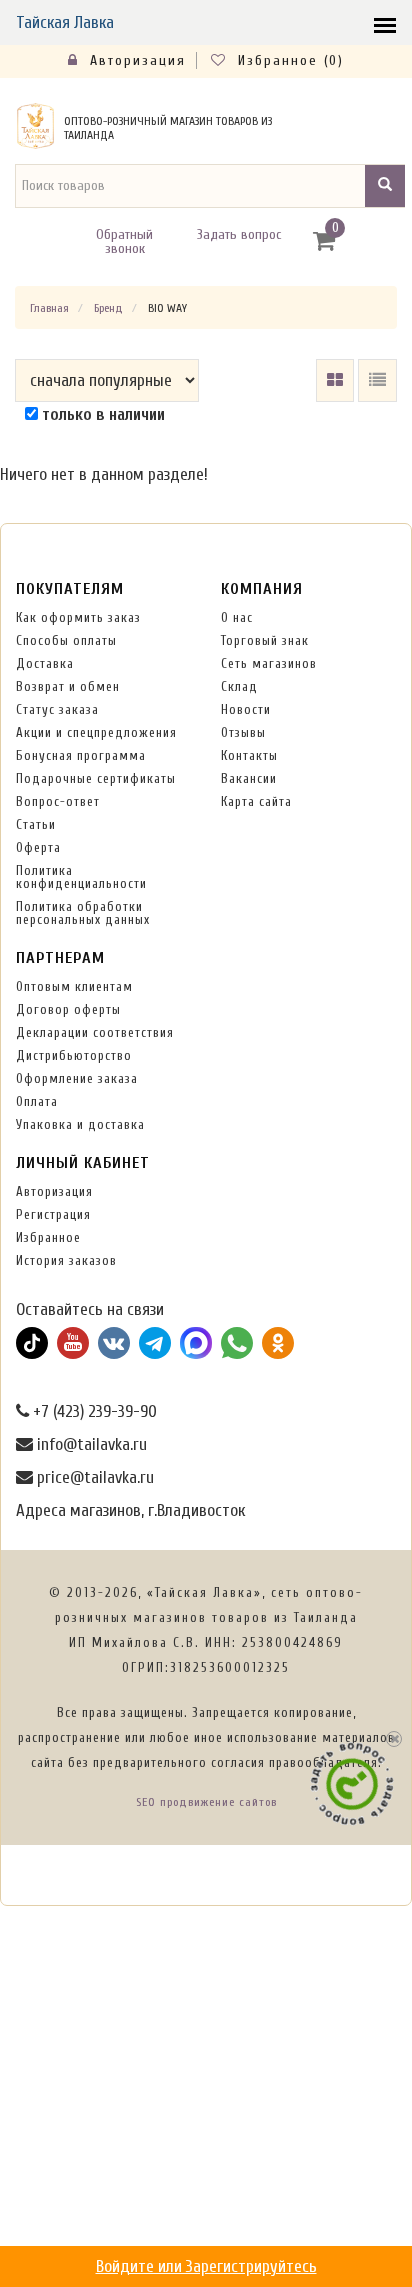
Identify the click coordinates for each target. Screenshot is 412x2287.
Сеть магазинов (269, 663)
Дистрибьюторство (74, 1055)
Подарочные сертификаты (96, 778)
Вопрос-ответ (58, 801)
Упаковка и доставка (80, 1124)
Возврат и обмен (68, 686)
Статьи (36, 824)
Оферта (38, 847)
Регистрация (53, 1214)
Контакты (249, 755)
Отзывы (243, 732)
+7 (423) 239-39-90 (93, 1411)
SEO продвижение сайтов (206, 1802)
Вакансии (249, 778)
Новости (246, 709)
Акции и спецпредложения (96, 732)
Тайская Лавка (65, 22)
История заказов (66, 1260)
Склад (239, 686)
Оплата (37, 1101)
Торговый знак (265, 640)
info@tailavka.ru (90, 1444)
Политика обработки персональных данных (83, 913)
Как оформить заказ (78, 617)
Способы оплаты (66, 640)
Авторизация (135, 60)
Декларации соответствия (95, 1032)
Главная (49, 308)
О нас (237, 617)
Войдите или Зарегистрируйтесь (206, 2266)
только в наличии (101, 414)
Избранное (48, 1237)
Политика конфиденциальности (81, 877)
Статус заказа (57, 709)
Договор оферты (68, 1009)
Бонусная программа (81, 755)
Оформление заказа (77, 1078)
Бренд (108, 308)
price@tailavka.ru (93, 1477)
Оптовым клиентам (74, 986)
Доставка (45, 663)
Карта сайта (256, 801)
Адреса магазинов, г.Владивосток (130, 1510)
